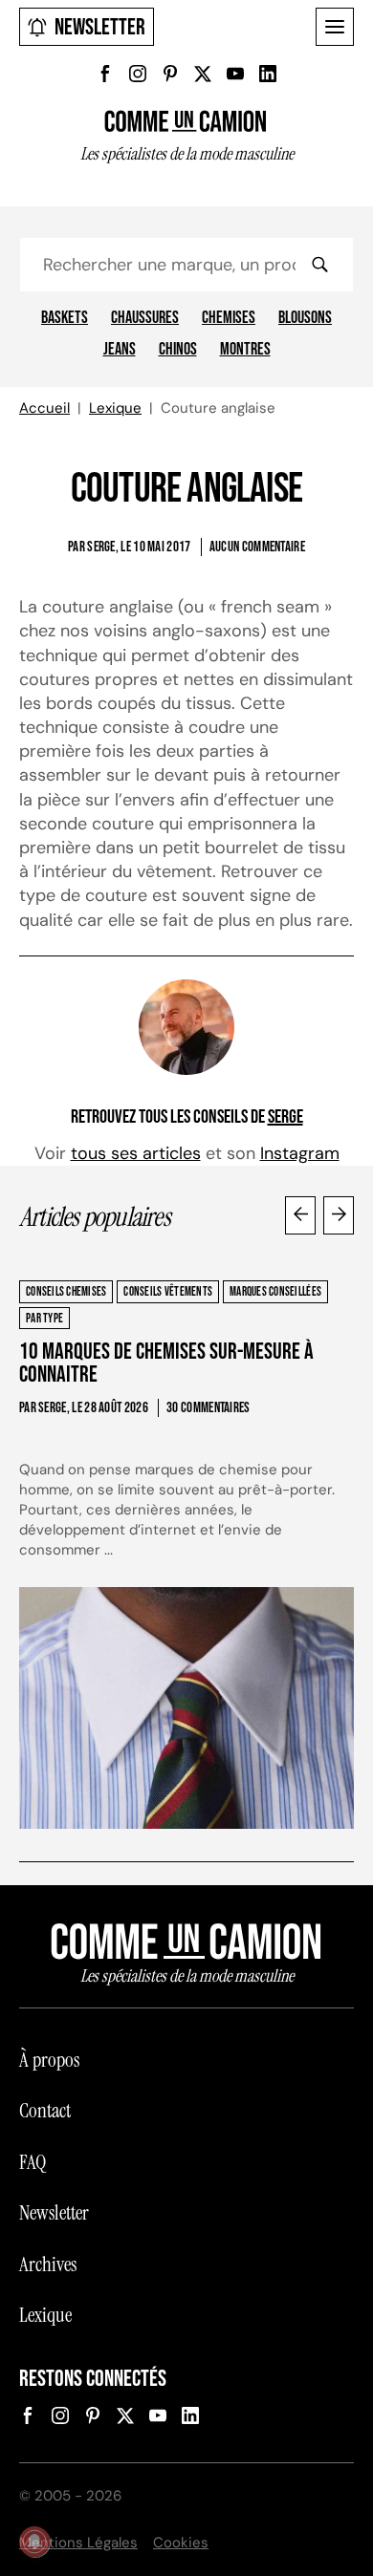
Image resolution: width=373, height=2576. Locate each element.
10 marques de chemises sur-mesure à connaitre (166, 1363)
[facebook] (105, 74)
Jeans (120, 350)
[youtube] (235, 74)
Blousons (305, 318)
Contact (45, 2111)
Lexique (115, 408)
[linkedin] (268, 74)
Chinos (178, 350)
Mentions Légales (78, 2543)
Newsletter (100, 27)
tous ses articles (136, 1153)
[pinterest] (170, 74)
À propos (49, 2060)
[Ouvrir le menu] (335, 27)
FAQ (33, 2162)
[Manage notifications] (34, 2542)
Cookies (181, 2543)
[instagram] (138, 74)
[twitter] (203, 74)
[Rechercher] (319, 265)
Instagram (300, 1153)
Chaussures (145, 318)
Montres (245, 350)
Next (339, 1215)
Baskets (65, 318)
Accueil (44, 408)
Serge (285, 1117)
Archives (48, 2265)
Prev (300, 1215)
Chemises (229, 318)
